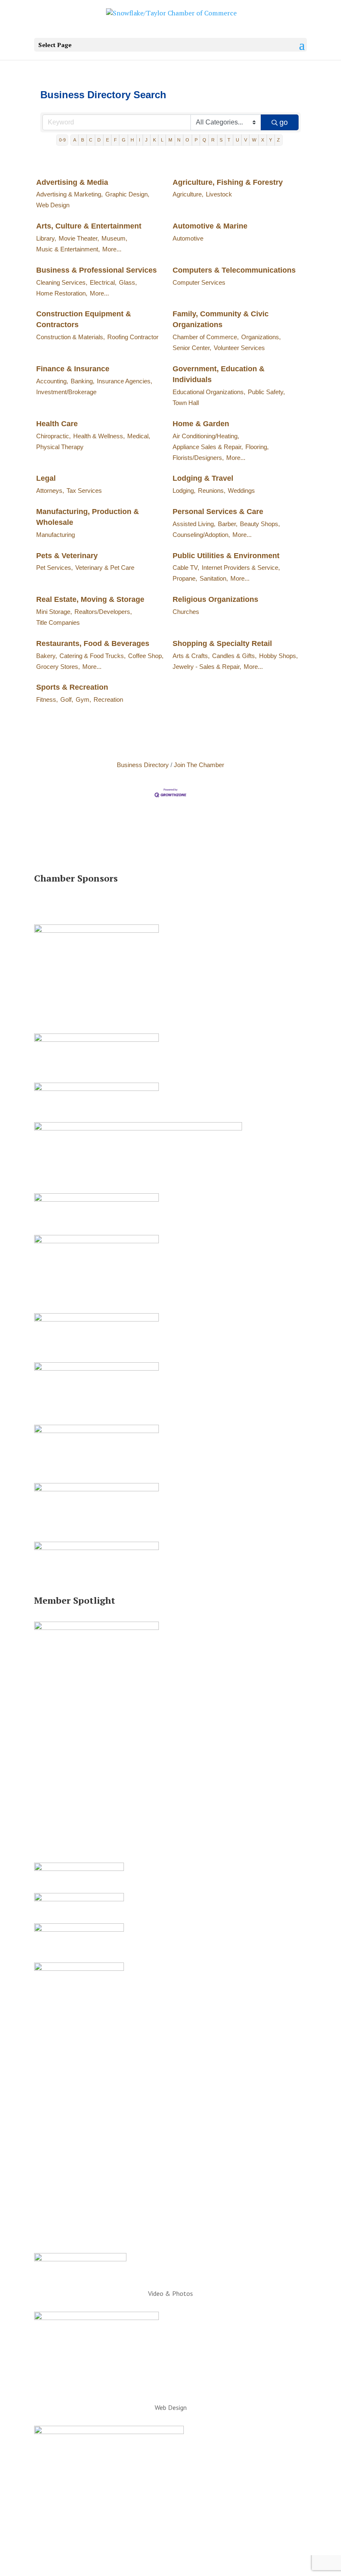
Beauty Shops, (260, 524)
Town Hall (186, 403)
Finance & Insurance (73, 369)
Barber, (228, 524)
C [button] (91, 140)
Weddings (241, 491)
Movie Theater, (79, 238)
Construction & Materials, (70, 337)
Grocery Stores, (58, 667)
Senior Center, (192, 348)
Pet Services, (54, 568)
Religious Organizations (215, 599)
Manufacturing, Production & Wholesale (88, 517)
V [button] (246, 140)
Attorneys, (50, 491)
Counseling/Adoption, (201, 535)
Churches (186, 612)
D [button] (99, 140)
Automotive (188, 238)
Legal (46, 478)
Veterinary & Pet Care (105, 568)
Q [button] (204, 140)
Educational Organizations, (209, 392)
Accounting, (52, 381)
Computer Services (199, 282)
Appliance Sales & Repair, (208, 447)
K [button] (154, 140)
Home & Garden (201, 424)
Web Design (53, 205)
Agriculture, (188, 194)
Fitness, (47, 699)
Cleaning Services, (62, 282)
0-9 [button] (62, 140)
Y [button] (271, 140)
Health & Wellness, (99, 436)
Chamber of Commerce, (206, 337)
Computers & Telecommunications (234, 270)
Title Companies (58, 622)
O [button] (187, 140)
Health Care (57, 424)
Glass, (128, 282)
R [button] (213, 140)
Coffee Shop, (146, 656)
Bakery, (47, 656)
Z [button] (278, 140)
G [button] (124, 140)
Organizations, (261, 337)
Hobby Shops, (278, 656)
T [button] (229, 140)
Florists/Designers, (198, 458)
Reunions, (212, 491)
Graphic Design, (127, 194)
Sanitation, (214, 578)
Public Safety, (266, 392)
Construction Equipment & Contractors (84, 319)
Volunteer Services (239, 348)
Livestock (219, 194)
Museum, (114, 238)
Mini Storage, (54, 612)
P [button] (196, 140)
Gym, (83, 699)
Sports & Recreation (72, 687)
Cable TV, (186, 568)
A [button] (75, 140)
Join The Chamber (199, 765)
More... (112, 249)
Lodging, (184, 491)
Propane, (185, 578)
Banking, (83, 381)
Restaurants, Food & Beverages (93, 643)
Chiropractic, (53, 436)
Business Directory (143, 765)
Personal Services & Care (218, 512)
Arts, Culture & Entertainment (89, 226)
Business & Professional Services (96, 270)
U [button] (237, 140)
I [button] (140, 140)
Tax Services (84, 491)
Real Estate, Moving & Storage (90, 599)
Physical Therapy (60, 447)
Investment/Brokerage (66, 392)
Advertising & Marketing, (69, 194)
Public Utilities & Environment (226, 556)
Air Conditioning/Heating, (206, 436)
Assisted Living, (194, 524)
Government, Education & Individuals (219, 374)
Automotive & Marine (210, 226)
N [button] (179, 140)
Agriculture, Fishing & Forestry (228, 182)
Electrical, (103, 282)
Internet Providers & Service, (241, 568)
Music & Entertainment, (68, 249)
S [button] (221, 140)
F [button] (115, 140)
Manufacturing (56, 535)
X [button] (263, 140)
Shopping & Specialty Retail (222, 643)
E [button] (107, 140)
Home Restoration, (62, 293)
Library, (46, 238)
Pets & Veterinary (67, 556)
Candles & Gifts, (234, 656)
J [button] (146, 140)
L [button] (162, 140)
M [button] (170, 140)
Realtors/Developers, (103, 612)
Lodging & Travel (203, 478)
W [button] (254, 140)
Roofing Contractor (133, 337)
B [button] (83, 140)
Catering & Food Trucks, (93, 656)
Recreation (108, 699)
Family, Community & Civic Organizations (221, 319)
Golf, (67, 699)
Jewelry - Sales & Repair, (207, 667)
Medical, (139, 436)
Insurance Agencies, (125, 381)
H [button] (132, 140)
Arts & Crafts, (191, 656)
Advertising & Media (72, 182)
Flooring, (257, 447)
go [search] (284, 122)
